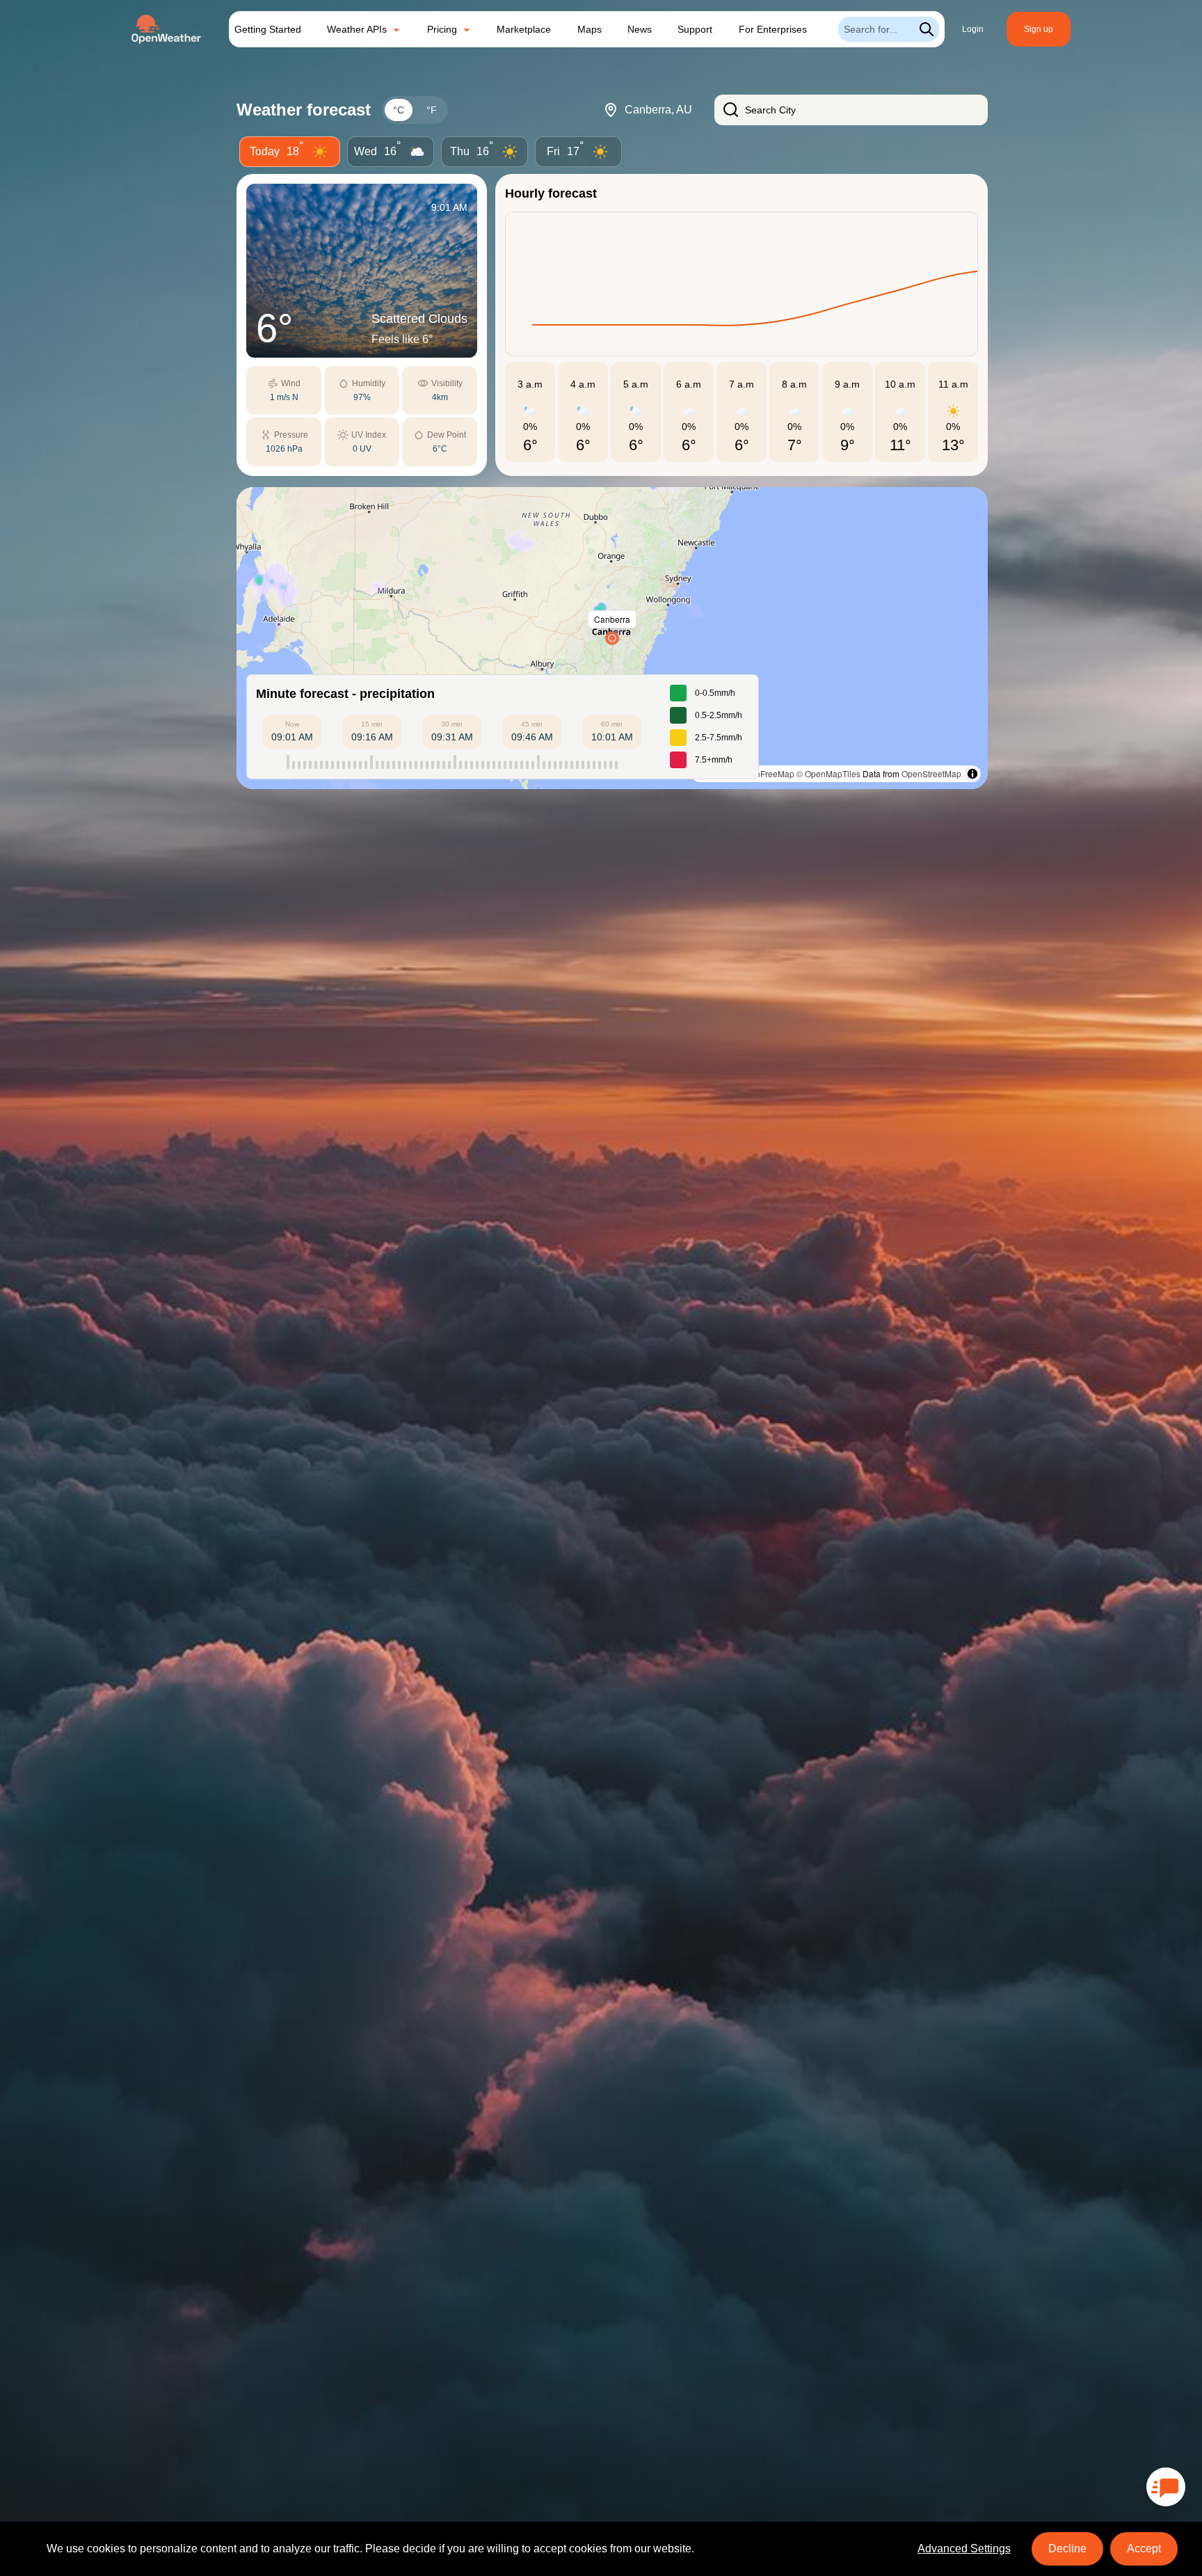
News (640, 29)
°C (399, 110)
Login (973, 29)
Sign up (1039, 29)
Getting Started (268, 29)
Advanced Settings (964, 2549)
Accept (1144, 2549)
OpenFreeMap (767, 773)
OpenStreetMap (931, 773)
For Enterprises (773, 29)
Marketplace (524, 29)
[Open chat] (1166, 2487)
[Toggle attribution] (972, 774)
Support (695, 29)
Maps (590, 29)
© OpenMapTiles (828, 773)
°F (432, 110)
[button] (612, 638)
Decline (1067, 2549)
